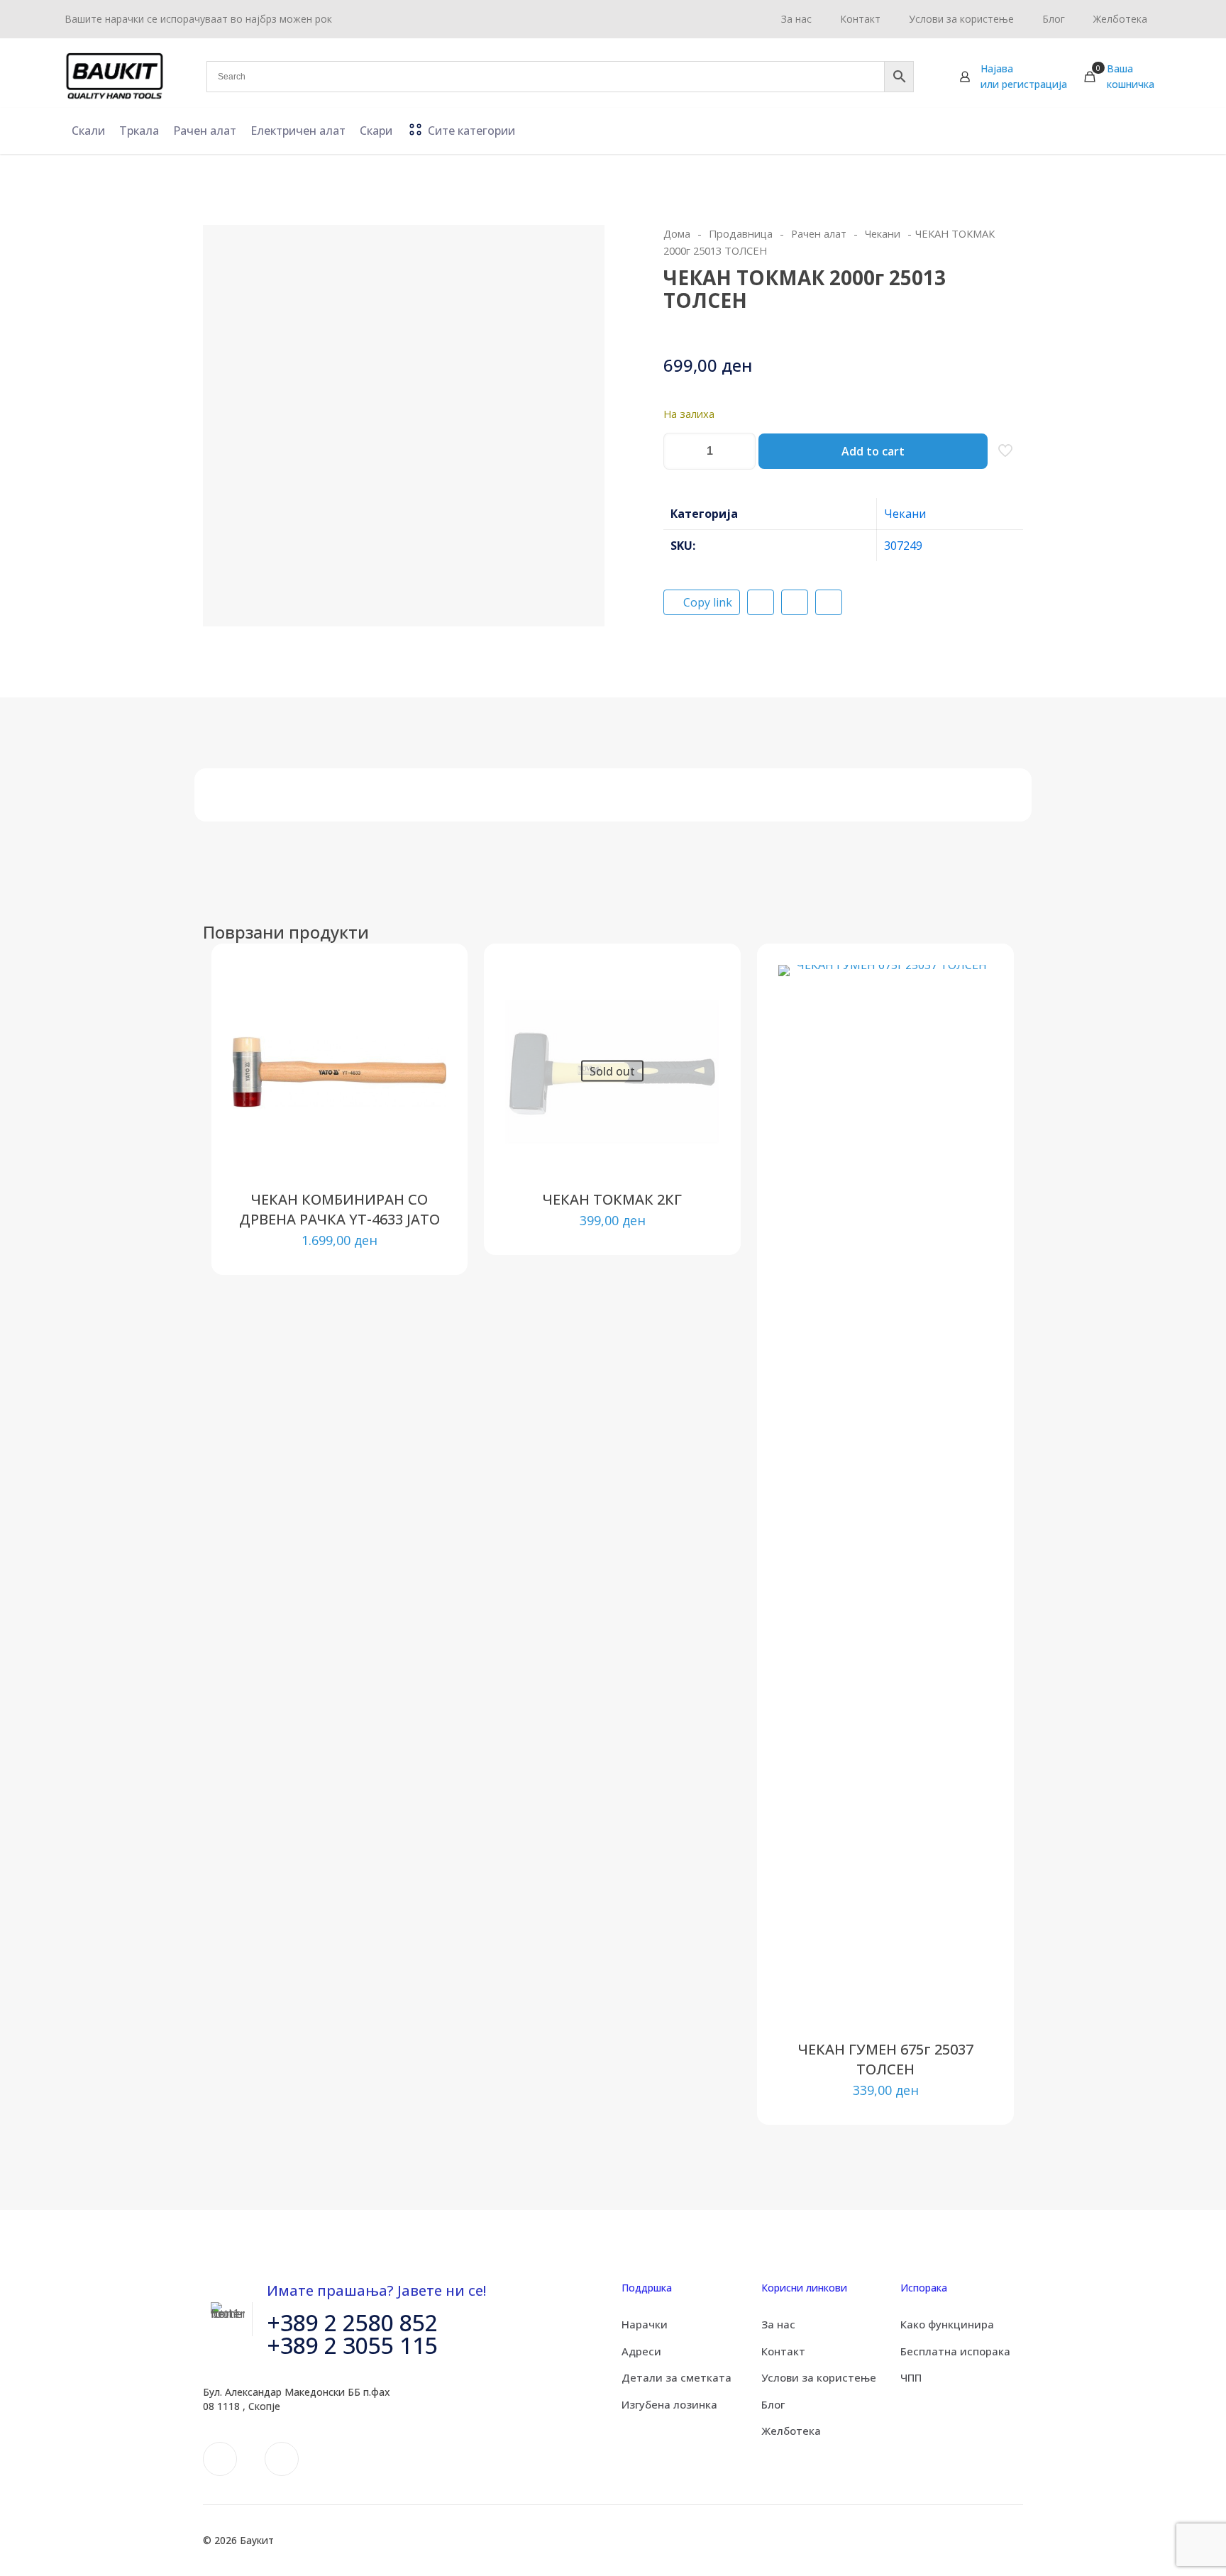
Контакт (783, 2351)
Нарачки (645, 2324)
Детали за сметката (676, 2377)
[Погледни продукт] (426, 1015)
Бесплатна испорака (955, 2351)
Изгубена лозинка (669, 2404)
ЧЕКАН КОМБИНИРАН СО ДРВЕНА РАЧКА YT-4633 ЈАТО (339, 1209)
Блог (773, 2404)
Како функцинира (947, 2324)
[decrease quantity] (679, 451)
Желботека (791, 2431)
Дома (677, 233)
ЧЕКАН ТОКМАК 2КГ (612, 1199)
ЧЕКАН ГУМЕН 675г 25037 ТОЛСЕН (886, 2059)
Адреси (641, 2351)
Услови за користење (819, 2377)
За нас (778, 2324)
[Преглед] (426, 1076)
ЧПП (911, 2377)
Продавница (741, 233)
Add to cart (873, 451)
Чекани (883, 233)
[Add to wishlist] (426, 1046)
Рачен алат (819, 233)
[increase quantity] (740, 451)
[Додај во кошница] (426, 985)
